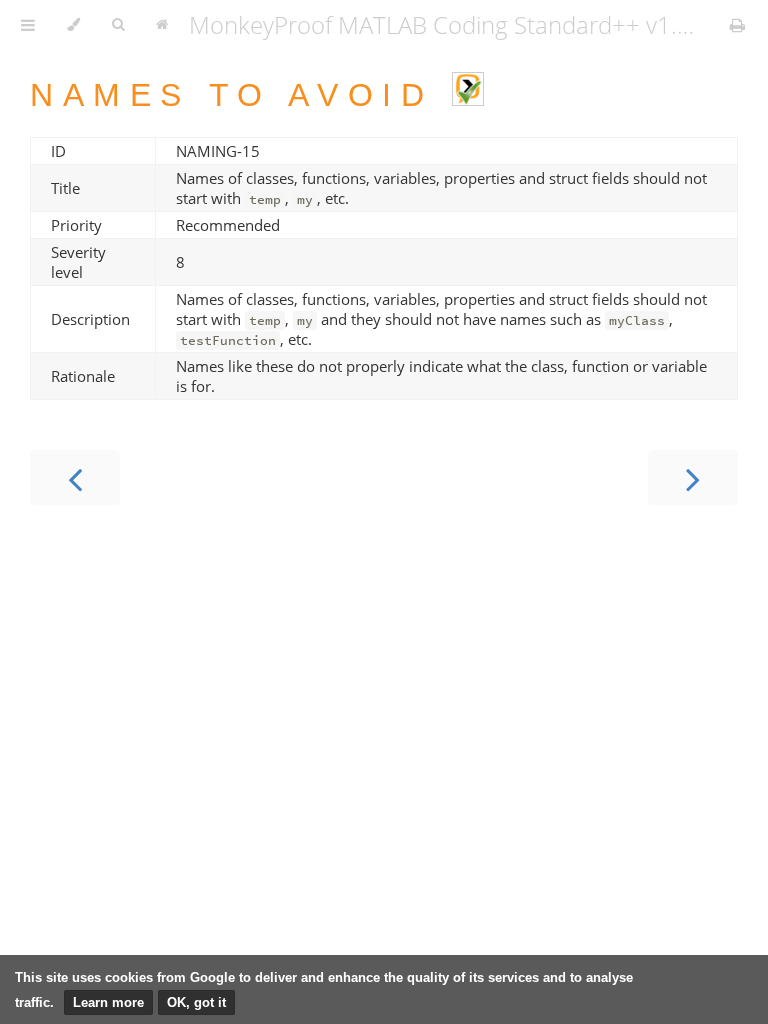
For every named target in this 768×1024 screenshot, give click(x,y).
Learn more (108, 1002)
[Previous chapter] (75, 477)
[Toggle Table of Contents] (28, 25)
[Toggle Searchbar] (118, 25)
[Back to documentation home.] (162, 25)
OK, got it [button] (196, 1002)
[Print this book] (737, 25)
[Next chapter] (693, 477)
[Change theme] (73, 25)
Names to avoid (241, 95)
